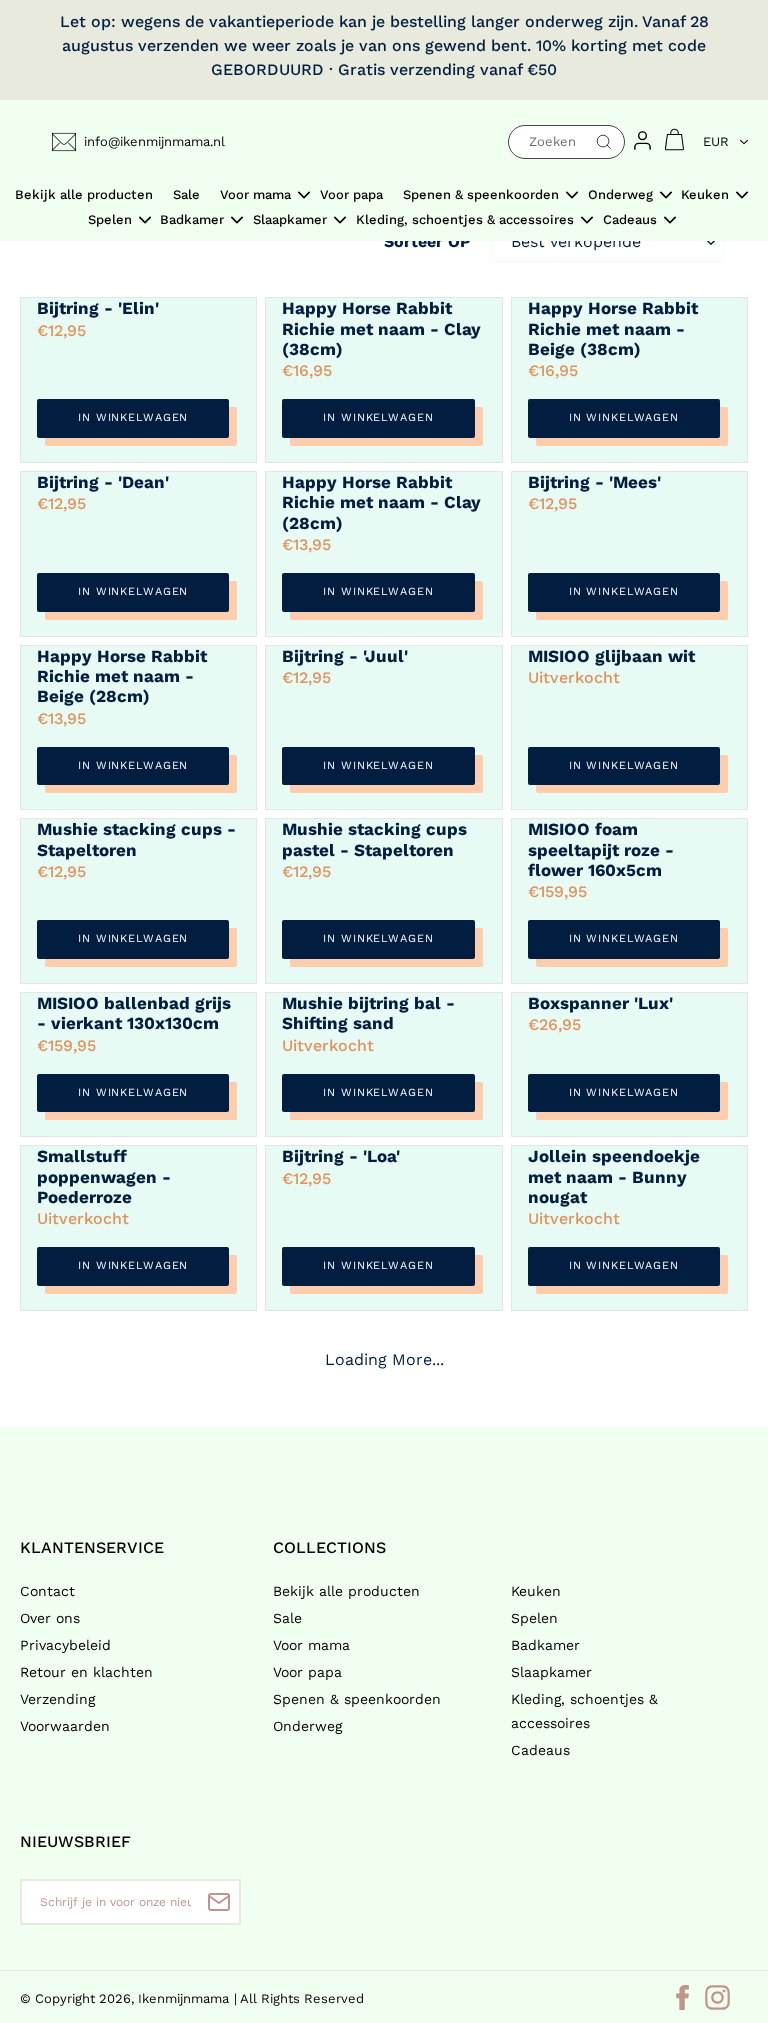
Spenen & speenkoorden (357, 1699)
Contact (47, 1591)
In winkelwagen (133, 417)
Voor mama (311, 1645)
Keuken (536, 1591)
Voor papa (307, 1672)
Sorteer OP (427, 241)
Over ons (50, 1618)
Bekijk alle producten (346, 1591)
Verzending (57, 1699)
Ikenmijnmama (183, 1998)
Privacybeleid (65, 1645)
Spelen (534, 1618)
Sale (287, 1618)
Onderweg (307, 1726)
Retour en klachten (86, 1672)
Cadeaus (540, 1750)
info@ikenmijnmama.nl (154, 141)
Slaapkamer (551, 1672)
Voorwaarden (65, 1726)
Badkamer (545, 1645)
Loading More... (384, 1359)
